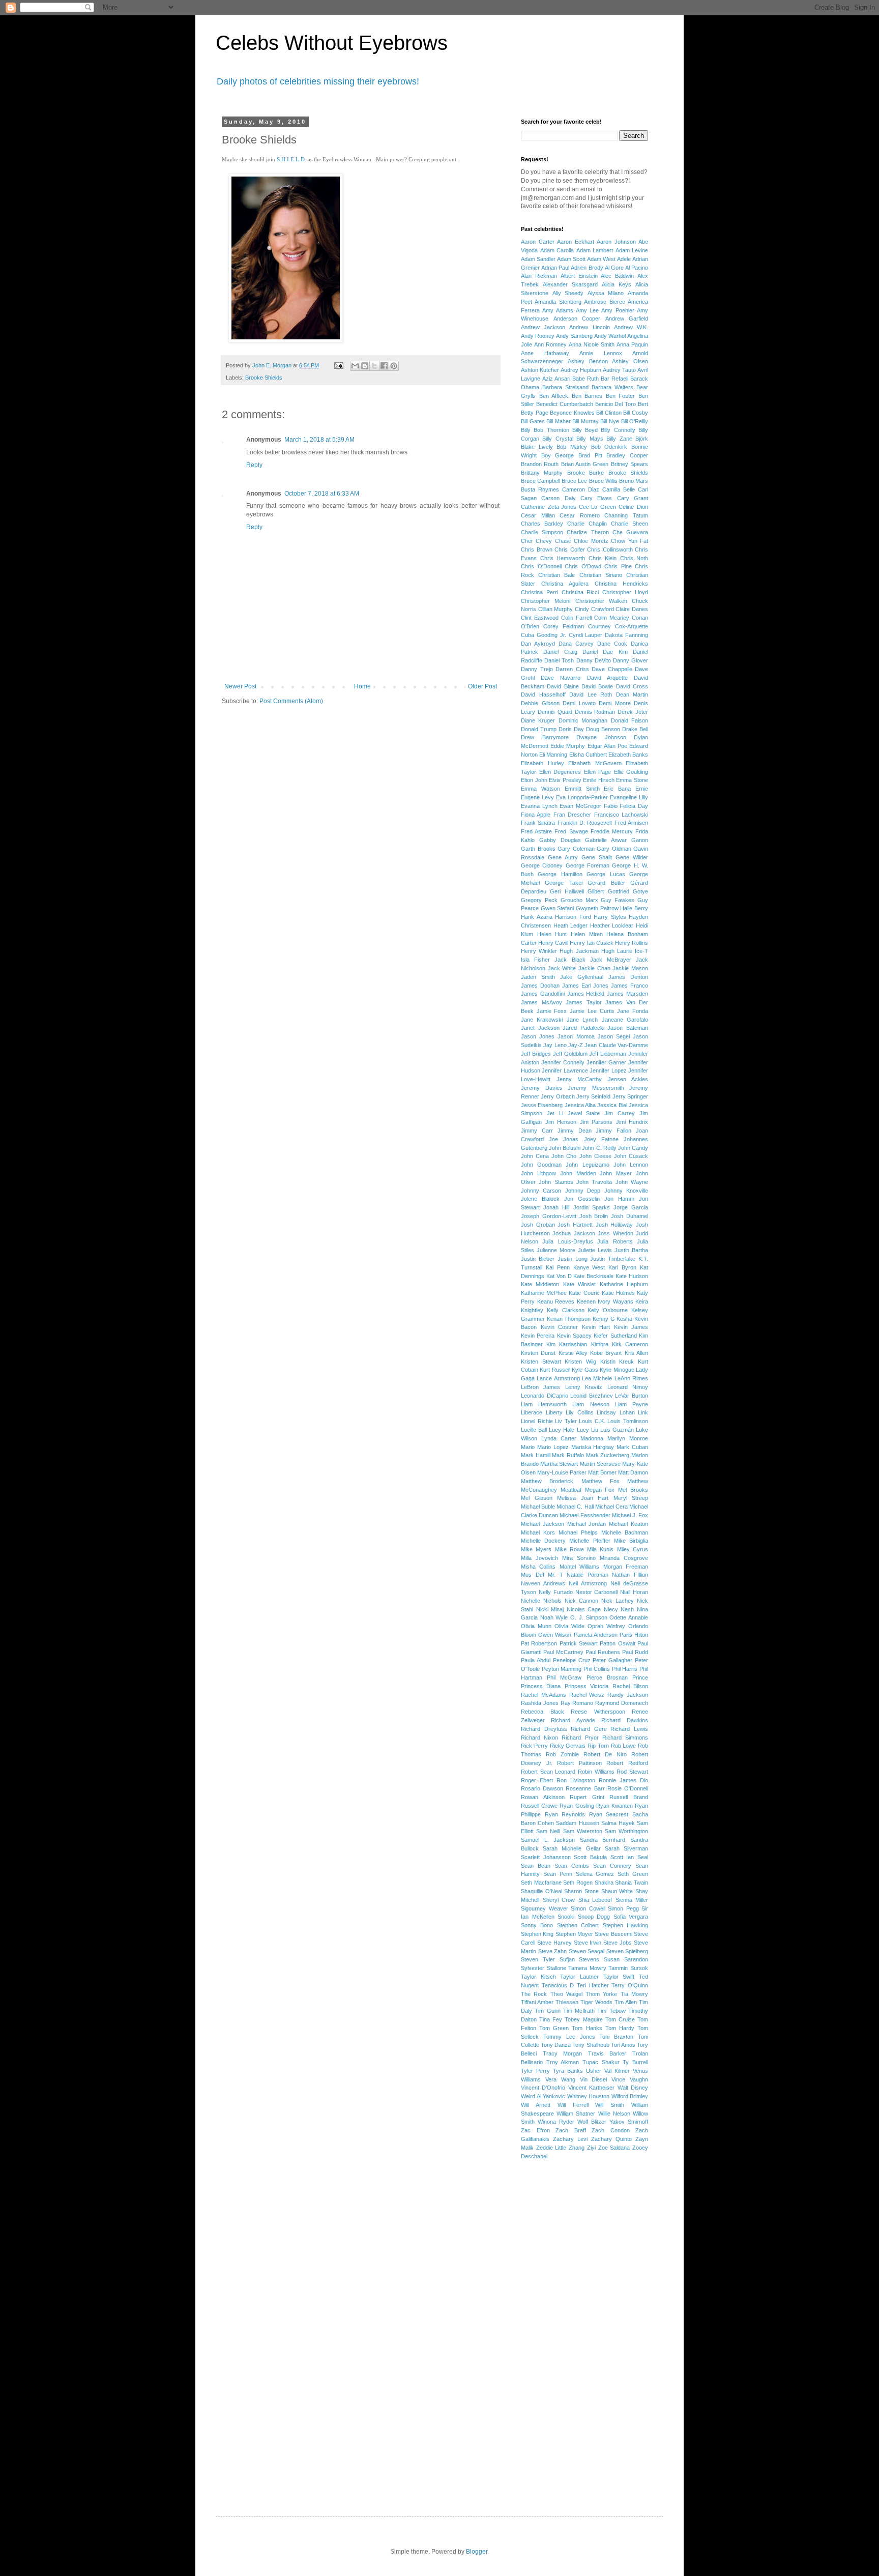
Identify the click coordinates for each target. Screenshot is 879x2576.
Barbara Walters (612, 387)
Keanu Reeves (556, 1301)
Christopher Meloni (546, 601)
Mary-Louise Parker (562, 1472)
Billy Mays (590, 439)
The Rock (534, 1994)
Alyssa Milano (606, 293)
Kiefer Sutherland (615, 1336)
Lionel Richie (537, 1421)
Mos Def (533, 1575)
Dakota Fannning (626, 635)
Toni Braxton (616, 2037)
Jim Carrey (620, 1113)
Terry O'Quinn (630, 1985)
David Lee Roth (591, 694)
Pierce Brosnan (607, 1677)
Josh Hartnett (575, 1225)
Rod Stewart (632, 1772)
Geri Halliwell (567, 891)
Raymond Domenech (622, 1703)
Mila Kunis (600, 1549)
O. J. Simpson (589, 1617)
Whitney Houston (589, 2096)
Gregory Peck (539, 900)
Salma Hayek (618, 1823)
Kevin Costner (560, 1327)
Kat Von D (559, 1276)
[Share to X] (374, 366)
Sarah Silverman (626, 1848)
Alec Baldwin (617, 276)
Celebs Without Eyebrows (332, 43)
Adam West (601, 259)
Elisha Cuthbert (588, 755)
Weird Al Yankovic (543, 2096)
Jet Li (555, 1113)
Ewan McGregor (580, 806)
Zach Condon (611, 2130)
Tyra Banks (568, 2071)
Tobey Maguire (583, 2019)
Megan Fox (600, 1490)
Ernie (642, 789)
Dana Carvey (576, 644)
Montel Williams (579, 1567)
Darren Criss (572, 669)
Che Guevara (630, 532)
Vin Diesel (594, 2079)
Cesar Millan (538, 515)
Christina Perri (539, 592)
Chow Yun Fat (629, 541)
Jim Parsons (596, 1122)
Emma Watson (540, 789)
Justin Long (573, 1259)
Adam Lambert (595, 250)
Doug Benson (603, 729)
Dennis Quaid (555, 712)
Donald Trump (539, 729)
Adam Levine (632, 250)
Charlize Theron (588, 532)
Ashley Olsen (630, 361)
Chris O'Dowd (583, 566)
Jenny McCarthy (579, 1079)
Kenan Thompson (569, 1319)
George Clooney (542, 865)
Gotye (640, 891)
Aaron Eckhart (576, 242)
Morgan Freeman (626, 1567)
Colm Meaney (612, 618)
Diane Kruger (538, 720)
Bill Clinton (609, 413)
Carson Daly (558, 498)
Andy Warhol (610, 336)
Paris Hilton (634, 1635)
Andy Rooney (538, 336)
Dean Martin (632, 694)
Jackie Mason (630, 968)
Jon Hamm (619, 1199)
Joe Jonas (564, 1139)
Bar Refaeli (614, 379)
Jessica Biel (612, 1105)
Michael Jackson (543, 1524)
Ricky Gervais (568, 1746)
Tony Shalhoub (591, 2045)
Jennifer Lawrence (565, 1070)
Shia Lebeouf (595, 1900)
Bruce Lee (574, 481)
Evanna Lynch (539, 806)
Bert (643, 404)
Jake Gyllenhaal (582, 977)
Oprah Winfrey (606, 1626)
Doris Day (571, 729)
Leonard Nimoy (628, 1387)
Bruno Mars (634, 481)
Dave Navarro (561, 678)
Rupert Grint (587, 1797)
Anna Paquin (632, 344)
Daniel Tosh (559, 660)
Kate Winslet (579, 1284)
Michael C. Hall (575, 1507)
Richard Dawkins (625, 1720)
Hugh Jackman (579, 951)
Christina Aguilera (565, 584)
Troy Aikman (563, 2062)
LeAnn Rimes (631, 1378)
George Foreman (588, 865)
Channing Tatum (626, 515)
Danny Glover (631, 660)
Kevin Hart (596, 1327)
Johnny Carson (541, 1191)
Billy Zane (619, 439)
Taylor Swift (619, 1977)
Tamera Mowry (587, 1968)
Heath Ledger (571, 925)
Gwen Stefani (558, 908)
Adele (624, 259)
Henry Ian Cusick (591, 943)
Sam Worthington (626, 1831)
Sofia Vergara (631, 1917)
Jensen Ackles (628, 1079)
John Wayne (632, 1182)
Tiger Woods (596, 2002)
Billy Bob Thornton (545, 430)
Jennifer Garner (606, 1062)
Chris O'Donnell (541, 566)
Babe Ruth (585, 379)
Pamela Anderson (596, 1635)
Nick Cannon (581, 1601)
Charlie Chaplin (587, 524)
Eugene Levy (537, 797)
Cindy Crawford (594, 609)
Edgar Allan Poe (607, 746)
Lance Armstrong (558, 1378)
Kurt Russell (555, 1370)
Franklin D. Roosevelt (585, 823)
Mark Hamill (536, 1455)
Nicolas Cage (584, 1609)
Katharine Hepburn (624, 1284)
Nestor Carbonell (597, 1592)
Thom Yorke (601, 1994)
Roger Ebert (537, 1780)
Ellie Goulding (631, 772)
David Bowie (597, 686)
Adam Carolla (557, 250)
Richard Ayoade (573, 1720)
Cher (527, 541)
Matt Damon (633, 1472)
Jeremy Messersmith (596, 1088)
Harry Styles (610, 917)
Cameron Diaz (581, 489)
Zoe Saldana (614, 2148)
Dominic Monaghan (583, 720)
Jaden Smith (538, 977)
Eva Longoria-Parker (582, 797)
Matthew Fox (600, 1481)
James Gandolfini (543, 994)
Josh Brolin (594, 1216)
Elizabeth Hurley (543, 763)
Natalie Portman (588, 1575)
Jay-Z (576, 1045)
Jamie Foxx (552, 1011)
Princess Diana (541, 1686)
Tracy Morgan (563, 2053)
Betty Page (535, 413)
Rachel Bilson (630, 1686)
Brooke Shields (264, 378)
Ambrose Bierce (604, 302)
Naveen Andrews (543, 1583)
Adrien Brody (587, 268)
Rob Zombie (562, 1754)
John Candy (633, 1148)
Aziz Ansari (556, 379)
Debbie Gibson (540, 703)
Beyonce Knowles (572, 413)
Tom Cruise (620, 2019)
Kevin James (631, 1327)
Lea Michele (597, 1378)
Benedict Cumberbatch (565, 404)
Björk (642, 439)
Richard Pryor (580, 1738)
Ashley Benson (588, 361)
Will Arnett (536, 2105)
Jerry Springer (630, 1096)
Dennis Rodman (595, 712)
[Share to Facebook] (384, 366)
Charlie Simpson (542, 532)
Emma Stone (632, 780)
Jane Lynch (582, 1020)
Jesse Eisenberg (542, 1105)
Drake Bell (635, 729)
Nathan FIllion (630, 1575)
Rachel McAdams (544, 1695)
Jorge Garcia (631, 1207)
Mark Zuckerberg (608, 1455)
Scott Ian (622, 1857)
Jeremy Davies (542, 1088)
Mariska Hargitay (593, 1447)
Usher (594, 2071)
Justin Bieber (538, 1259)
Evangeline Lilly (629, 797)
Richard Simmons (625, 1738)
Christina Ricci (580, 592)
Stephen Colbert (578, 1925)
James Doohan (540, 986)
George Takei (563, 883)
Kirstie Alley (573, 1353)
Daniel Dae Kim (605, 652)
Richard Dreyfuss (544, 1729)
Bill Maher (559, 421)
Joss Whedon (615, 1233)
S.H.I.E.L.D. (291, 159)
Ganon (640, 840)
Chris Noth (634, 558)
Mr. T (555, 1575)
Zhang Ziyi (582, 2148)
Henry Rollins (632, 943)
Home (362, 686)
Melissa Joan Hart (583, 1498)
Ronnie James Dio (623, 1780)
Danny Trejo (537, 669)
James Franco (629, 986)
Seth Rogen (578, 1883)
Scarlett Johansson (546, 1857)
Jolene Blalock (540, 1199)
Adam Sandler (538, 259)
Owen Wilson (555, 1635)
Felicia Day (634, 806)
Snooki (566, 1917)
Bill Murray (585, 421)
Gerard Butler (606, 883)
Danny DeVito (594, 660)
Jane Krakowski (542, 1020)
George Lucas (606, 874)
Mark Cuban (632, 1447)
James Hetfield (586, 994)
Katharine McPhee (544, 1293)
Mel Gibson (537, 1498)
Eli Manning (553, 755)
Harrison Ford (573, 917)
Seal (643, 1857)
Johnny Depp (583, 1191)
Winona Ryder (556, 2122)
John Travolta (594, 1182)
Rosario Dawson (542, 1788)
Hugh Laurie (617, 951)
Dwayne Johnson (601, 737)
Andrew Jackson (543, 327)
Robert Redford (627, 1763)
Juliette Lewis (595, 1250)
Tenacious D (558, 1985)
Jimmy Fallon (613, 1131)
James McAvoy (541, 1002)
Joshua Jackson (574, 1233)
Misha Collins (538, 1567)
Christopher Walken (601, 601)
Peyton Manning (562, 1669)
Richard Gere (589, 1729)
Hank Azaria (537, 917)
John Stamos (556, 1182)
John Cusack (631, 1156)
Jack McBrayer (611, 960)
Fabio (611, 806)
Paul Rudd (635, 1652)
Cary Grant (633, 498)
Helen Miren (587, 934)
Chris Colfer (570, 549)
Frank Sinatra (538, 823)
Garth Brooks (538, 849)
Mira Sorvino (579, 1558)
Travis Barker (607, 2053)
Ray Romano (577, 1703)
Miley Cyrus (633, 1549)
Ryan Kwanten (614, 1806)
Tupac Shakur (601, 2062)
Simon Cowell (588, 1908)
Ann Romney (550, 344)
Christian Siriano (601, 575)
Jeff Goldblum (570, 1054)
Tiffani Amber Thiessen (550, 2002)
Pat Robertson (539, 1643)
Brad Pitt (590, 455)
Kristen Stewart (541, 1362)
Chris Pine (618, 566)
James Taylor (584, 1002)
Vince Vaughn (630, 2079)
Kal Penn (558, 1267)
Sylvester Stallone (544, 1968)
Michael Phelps (578, 1532)
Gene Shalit (597, 857)
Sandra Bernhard (603, 1840)
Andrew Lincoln (589, 327)
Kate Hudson (632, 1276)
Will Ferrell (573, 2105)
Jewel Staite (584, 1113)
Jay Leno (555, 1045)
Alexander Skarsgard (570, 284)
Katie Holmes (618, 1293)
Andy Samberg (574, 336)
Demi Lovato (579, 703)
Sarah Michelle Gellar (572, 1848)
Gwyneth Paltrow (597, 908)
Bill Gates (533, 421)
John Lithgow (538, 1173)
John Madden (578, 1173)
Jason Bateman (628, 1028)
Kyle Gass (585, 1370)
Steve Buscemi (613, 1934)
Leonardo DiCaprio (545, 1396)
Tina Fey (551, 2019)
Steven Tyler (538, 1959)
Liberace (532, 1412)
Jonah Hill (556, 1207)
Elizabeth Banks (628, 755)
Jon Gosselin (582, 1199)
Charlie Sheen (629, 524)
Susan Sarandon (626, 1959)
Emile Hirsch (599, 780)
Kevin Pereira (538, 1336)
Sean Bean (536, 1866)
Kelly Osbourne (608, 1310)
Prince (640, 1677)
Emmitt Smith (582, 789)
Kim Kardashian (567, 1344)
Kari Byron (622, 1267)
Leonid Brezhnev (592, 1396)
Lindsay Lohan (616, 1412)
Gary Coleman (576, 849)
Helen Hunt (552, 934)
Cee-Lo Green (597, 507)
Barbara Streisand (565, 387)
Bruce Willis (603, 481)
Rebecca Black (543, 1712)
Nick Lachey (618, 1601)
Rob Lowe (624, 1746)
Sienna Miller (632, 1900)
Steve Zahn (553, 1951)
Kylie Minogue (617, 1370)
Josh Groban (538, 1225)
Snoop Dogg (594, 1917)
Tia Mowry (634, 1994)
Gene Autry (563, 857)
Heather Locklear (612, 925)
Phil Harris (625, 1669)
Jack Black (570, 960)
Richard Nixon (539, 1738)
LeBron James (540, 1387)
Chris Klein (603, 558)
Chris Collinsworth (610, 549)
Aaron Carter (538, 242)
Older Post (482, 686)
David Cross (632, 686)
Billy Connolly (618, 430)
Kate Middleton (540, 1284)
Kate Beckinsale (593, 1276)
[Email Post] (338, 365)
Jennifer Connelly (563, 1062)
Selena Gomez (595, 1874)
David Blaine (563, 686)
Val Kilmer (617, 2071)
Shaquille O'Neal (541, 1891)
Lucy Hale (562, 1430)
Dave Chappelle (612, 669)
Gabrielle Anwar (606, 840)
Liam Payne (632, 1404)
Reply (254, 465)
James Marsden (627, 994)
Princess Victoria (587, 1686)
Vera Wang (560, 2079)
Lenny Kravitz (584, 1387)
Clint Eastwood (540, 618)
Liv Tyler (566, 1421)
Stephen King (537, 1934)
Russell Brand (629, 1797)
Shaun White (617, 1891)
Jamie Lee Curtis (592, 1011)
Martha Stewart (559, 1464)
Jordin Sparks (592, 1207)
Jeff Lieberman (608, 1054)
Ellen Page (598, 772)
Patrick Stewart (579, 1643)
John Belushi (565, 1148)
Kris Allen (636, 1353)
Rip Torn (598, 1746)
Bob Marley (572, 447)
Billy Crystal (558, 439)
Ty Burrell (635, 2062)
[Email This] (355, 366)
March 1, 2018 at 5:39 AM (319, 440)
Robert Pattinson (579, 1763)
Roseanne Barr (585, 1788)
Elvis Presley (565, 780)
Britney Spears (629, 464)
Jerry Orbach (558, 1096)
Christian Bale (556, 575)
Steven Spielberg (627, 1951)
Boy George (558, 455)
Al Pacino (637, 268)
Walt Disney (633, 2088)
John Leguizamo (587, 1165)
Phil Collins (597, 1669)
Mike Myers (536, 1549)
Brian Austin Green (585, 464)
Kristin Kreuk (617, 1362)
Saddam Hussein (577, 1823)
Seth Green (633, 1874)
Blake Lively (537, 447)
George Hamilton (560, 874)
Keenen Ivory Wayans (605, 1301)
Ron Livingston (576, 1780)
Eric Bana (617, 789)
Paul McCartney (563, 1652)
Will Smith (610, 2105)
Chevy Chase (553, 541)
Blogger (477, 2552)
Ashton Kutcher (540, 370)
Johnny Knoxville (626, 1191)
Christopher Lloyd (625, 592)
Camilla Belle (619, 489)
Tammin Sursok (628, 1968)
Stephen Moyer (574, 1934)
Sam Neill (548, 1831)
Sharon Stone (581, 1891)
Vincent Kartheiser (591, 2088)
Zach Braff (571, 2130)
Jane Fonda (633, 1011)
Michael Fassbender (585, 1515)
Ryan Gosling (577, 1806)
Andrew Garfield (627, 319)
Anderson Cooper (577, 319)
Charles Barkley (542, 524)
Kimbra (600, 1344)
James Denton (628, 977)
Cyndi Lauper (586, 635)
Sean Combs (572, 1866)
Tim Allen (626, 2002)
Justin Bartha (631, 1250)
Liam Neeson (591, 1404)
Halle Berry (634, 908)
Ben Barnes (587, 396)
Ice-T (641, 951)
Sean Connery (612, 1866)
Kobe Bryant (606, 1353)
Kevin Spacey (574, 1336)
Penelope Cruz (572, 1660)
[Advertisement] (562, 2328)
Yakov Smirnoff (629, 2122)
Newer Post (240, 686)
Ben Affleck (554, 396)
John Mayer (616, 1173)
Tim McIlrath (579, 2011)
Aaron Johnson (616, 242)
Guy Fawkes (618, 900)
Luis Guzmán (617, 1430)
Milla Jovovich (539, 1558)
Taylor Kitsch (538, 1977)
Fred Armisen (631, 823)
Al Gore (614, 268)
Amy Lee (587, 310)
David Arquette (607, 678)
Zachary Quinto (611, 2139)
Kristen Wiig (580, 1362)
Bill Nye (610, 421)
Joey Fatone (601, 1139)
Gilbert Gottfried (608, 891)
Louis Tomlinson (628, 1421)
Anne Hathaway (545, 353)
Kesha (624, 1319)
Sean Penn (558, 1874)
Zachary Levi (570, 2139)
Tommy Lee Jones (569, 2037)
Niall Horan (634, 1592)
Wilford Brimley (630, 2096)
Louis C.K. (592, 1421)
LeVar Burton (632, 1396)
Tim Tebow (611, 2011)
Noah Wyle (554, 1617)
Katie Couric (584, 1293)
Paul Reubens (603, 1652)
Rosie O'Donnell (628, 1788)
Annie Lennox (601, 353)
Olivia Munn (536, 1626)
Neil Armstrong (588, 1583)
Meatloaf (571, 1490)
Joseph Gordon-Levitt (549, 1216)
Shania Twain (632, 1883)
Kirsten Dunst (538, 1353)
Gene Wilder (632, 857)
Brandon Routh (540, 464)
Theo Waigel (566, 1994)
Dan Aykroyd (538, 644)
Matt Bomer (602, 1472)
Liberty (554, 1412)
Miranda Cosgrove (624, 1558)
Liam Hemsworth (544, 1404)
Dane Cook (612, 644)
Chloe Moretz (591, 541)
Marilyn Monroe (628, 1438)
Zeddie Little (551, 2148)
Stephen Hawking (625, 1925)
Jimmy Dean (575, 1131)
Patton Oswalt (617, 1643)
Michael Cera (611, 1507)
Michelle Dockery (543, 1541)
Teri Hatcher (593, 1985)
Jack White (562, 968)
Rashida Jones (540, 1703)
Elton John (534, 780)
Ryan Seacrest (609, 1814)
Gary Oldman (614, 849)
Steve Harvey (554, 1943)
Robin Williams (596, 1772)
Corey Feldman (564, 626)
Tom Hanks (587, 2028)
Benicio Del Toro (616, 404)
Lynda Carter (559, 1438)
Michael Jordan (587, 1524)
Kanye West (589, 1267)
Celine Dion (633, 507)
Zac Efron (535, 2130)
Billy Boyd (585, 430)
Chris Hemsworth (563, 558)
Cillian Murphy (556, 609)
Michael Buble (538, 1507)
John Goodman (541, 1165)
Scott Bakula (590, 1857)
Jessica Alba (580, 1105)
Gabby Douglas (560, 840)
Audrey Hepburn (581, 370)
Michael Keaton (628, 1524)
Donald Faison (629, 720)
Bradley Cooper (627, 455)
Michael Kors (538, 1532)
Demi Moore (615, 703)
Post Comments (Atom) (291, 701)
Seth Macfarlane (541, 1883)
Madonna (592, 1438)
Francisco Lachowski (621, 815)
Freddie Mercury (612, 831)
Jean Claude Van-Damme (616, 1045)
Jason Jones (538, 1036)
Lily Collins (580, 1412)
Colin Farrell (576, 618)
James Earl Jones (585, 986)
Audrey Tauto (619, 370)
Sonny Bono (537, 1925)
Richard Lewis (629, 1729)
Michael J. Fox (630, 1515)
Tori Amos (623, 2045)
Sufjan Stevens (580, 1959)
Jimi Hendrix (632, 1122)
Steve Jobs (618, 1943)
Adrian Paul (555, 268)
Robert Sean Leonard (548, 1772)
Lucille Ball (534, 1430)
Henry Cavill (553, 943)
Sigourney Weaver (545, 1908)
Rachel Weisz (587, 1695)
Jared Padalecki (583, 1028)
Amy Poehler (618, 310)
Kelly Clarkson (566, 1310)
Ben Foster (621, 396)
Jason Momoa (576, 1036)
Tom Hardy (620, 2028)
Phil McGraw (564, 1677)
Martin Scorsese (600, 1464)
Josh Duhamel (629, 1216)
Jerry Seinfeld (593, 1096)
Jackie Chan (594, 968)
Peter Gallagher (612, 1660)
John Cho (564, 1156)
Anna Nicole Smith (592, 344)
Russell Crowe (539, 1806)
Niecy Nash (619, 1609)
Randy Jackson (628, 1695)
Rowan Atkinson (543, 1797)
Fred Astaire (536, 831)
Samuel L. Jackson (548, 1840)
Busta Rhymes (540, 489)
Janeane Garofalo (625, 1020)
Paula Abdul (536, 1660)
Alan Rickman (539, 276)
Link (643, 1412)
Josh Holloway (614, 1225)
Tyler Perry (535, 2071)
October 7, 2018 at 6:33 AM (322, 494)
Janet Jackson (540, 1028)
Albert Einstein (579, 276)
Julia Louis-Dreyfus (567, 1241)
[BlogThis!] (365, 366)
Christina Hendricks (621, 584)
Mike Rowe (569, 1549)
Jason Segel (614, 1036)
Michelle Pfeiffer (590, 1541)
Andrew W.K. (631, 327)
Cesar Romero (580, 515)
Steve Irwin (588, 1943)
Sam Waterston (583, 1831)
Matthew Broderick (547, 1481)
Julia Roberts (615, 1241)
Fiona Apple (536, 815)
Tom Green (554, 2028)
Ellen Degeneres (560, 772)
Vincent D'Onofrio (543, 2088)
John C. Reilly (599, 1148)
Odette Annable (629, 1617)
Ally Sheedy (568, 293)
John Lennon (631, 1165)
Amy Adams (558, 310)
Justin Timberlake (613, 1259)
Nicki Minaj (550, 1609)
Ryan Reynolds (565, 1814)
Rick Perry (534, 1746)
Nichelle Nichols (541, 1601)
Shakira (604, 1883)
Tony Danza (556, 2045)
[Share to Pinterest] (394, 366)
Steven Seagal (587, 1951)
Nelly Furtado (556, 1592)
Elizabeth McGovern (595, 763)
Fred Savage (571, 831)
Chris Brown (537, 549)
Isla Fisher (535, 960)
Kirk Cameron (630, 1344)
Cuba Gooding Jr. (544, 635)
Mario (528, 1447)
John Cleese (595, 1156)
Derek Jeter (633, 712)
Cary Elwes (596, 498)
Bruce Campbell (540, 481)
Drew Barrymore (545, 737)
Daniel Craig (560, 652)
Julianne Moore (556, 1250)
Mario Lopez (553, 1447)
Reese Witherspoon (598, 1712)
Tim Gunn (547, 2011)
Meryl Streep (631, 1498)
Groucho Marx (579, 900)
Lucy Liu (588, 1430)
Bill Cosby (636, 413)
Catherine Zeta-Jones (549, 507)
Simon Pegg (623, 1908)
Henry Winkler (539, 951)
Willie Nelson (614, 2114)
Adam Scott (571, 259)
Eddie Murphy (568, 746)
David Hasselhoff (543, 694)
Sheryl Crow (559, 1900)
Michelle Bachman (625, 1532)
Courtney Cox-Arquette (618, 626)
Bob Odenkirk (609, 447)
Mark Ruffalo (568, 1455)
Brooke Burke (585, 473)
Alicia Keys (617, 284)
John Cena (535, 1156)
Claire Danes (632, 609)
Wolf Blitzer (592, 2122)
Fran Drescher (572, 815)
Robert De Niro (605, 1754)
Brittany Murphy (542, 473)
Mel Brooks (633, 1490)
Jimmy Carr (537, 1131)
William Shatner (576, 2114)
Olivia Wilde (569, 1626)
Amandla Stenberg (558, 302)
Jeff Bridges (536, 1054)
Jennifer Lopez (608, 1070)
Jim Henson (561, 1122)
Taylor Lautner (579, 1977)
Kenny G (604, 1319)
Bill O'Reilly (635, 421)
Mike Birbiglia (631, 1541)
